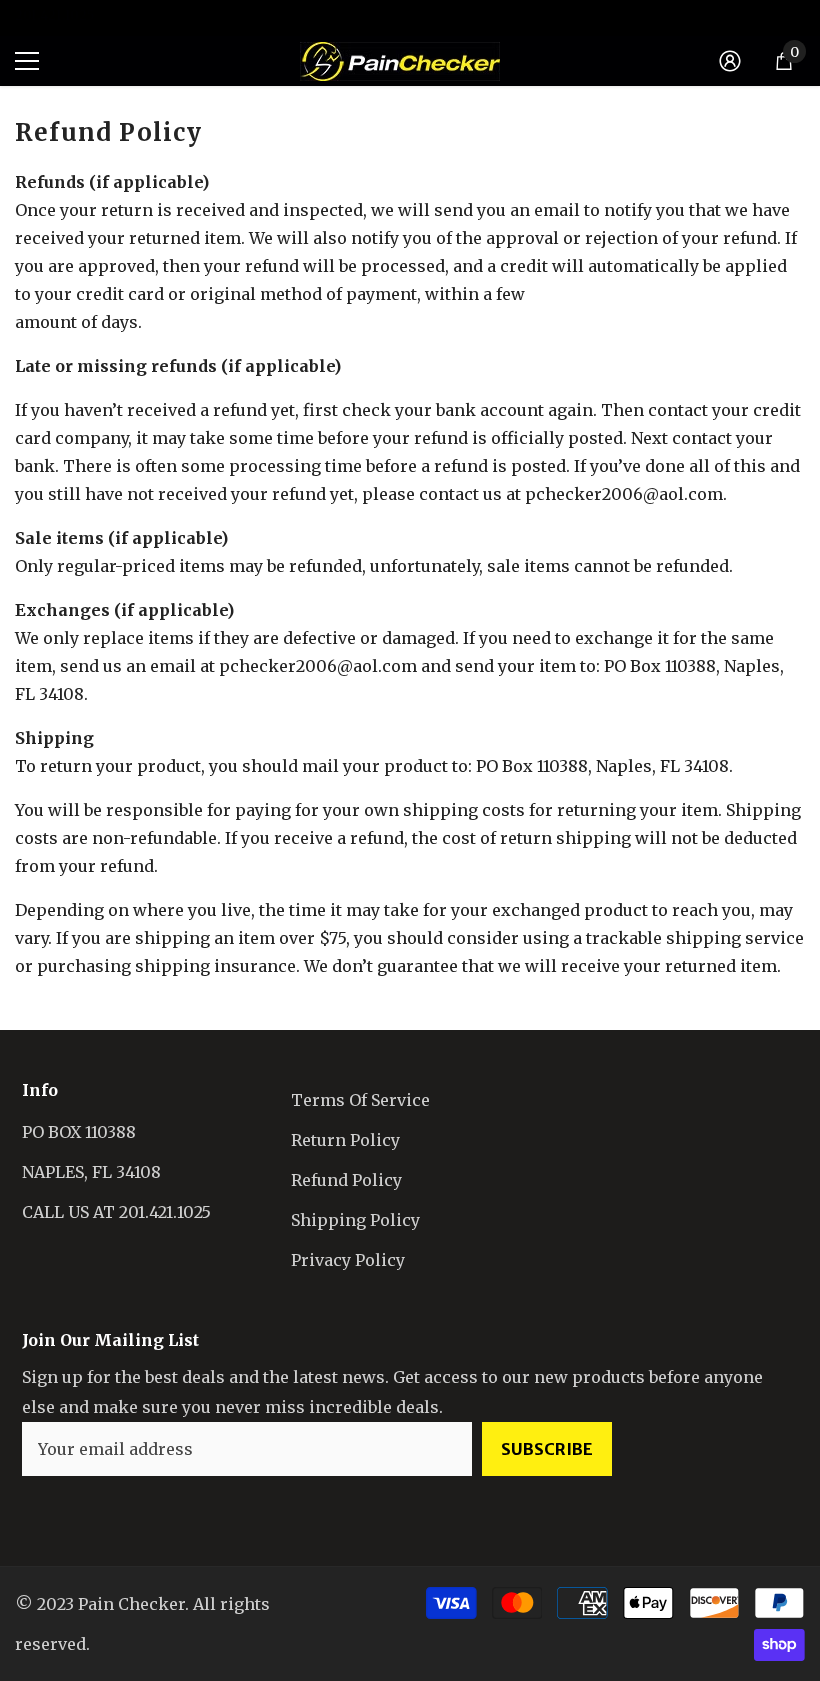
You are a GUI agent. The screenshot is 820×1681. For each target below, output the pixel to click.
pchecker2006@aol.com (318, 666)
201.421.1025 (55, 15)
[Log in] (730, 61)
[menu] (27, 61)
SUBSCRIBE (547, 1449)
